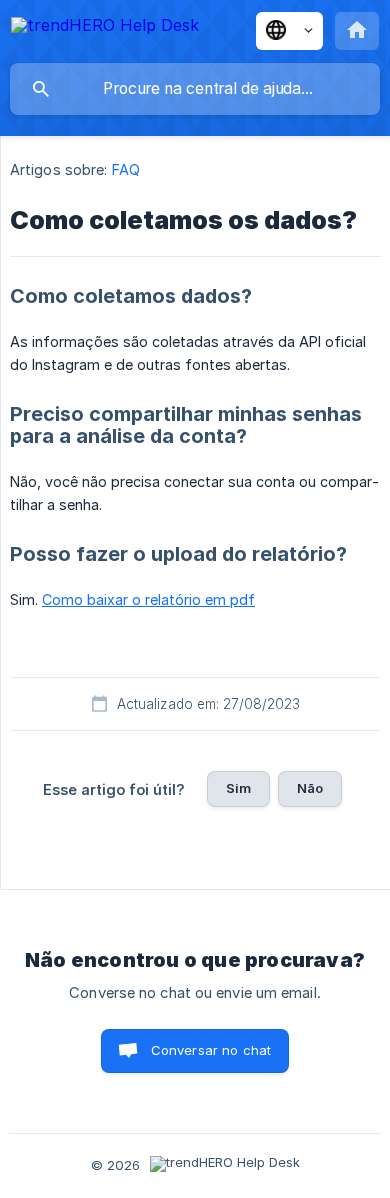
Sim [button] (238, 788)
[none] (105, 28)
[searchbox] (195, 89)
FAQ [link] (126, 169)
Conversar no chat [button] (211, 1050)
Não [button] (310, 788)
